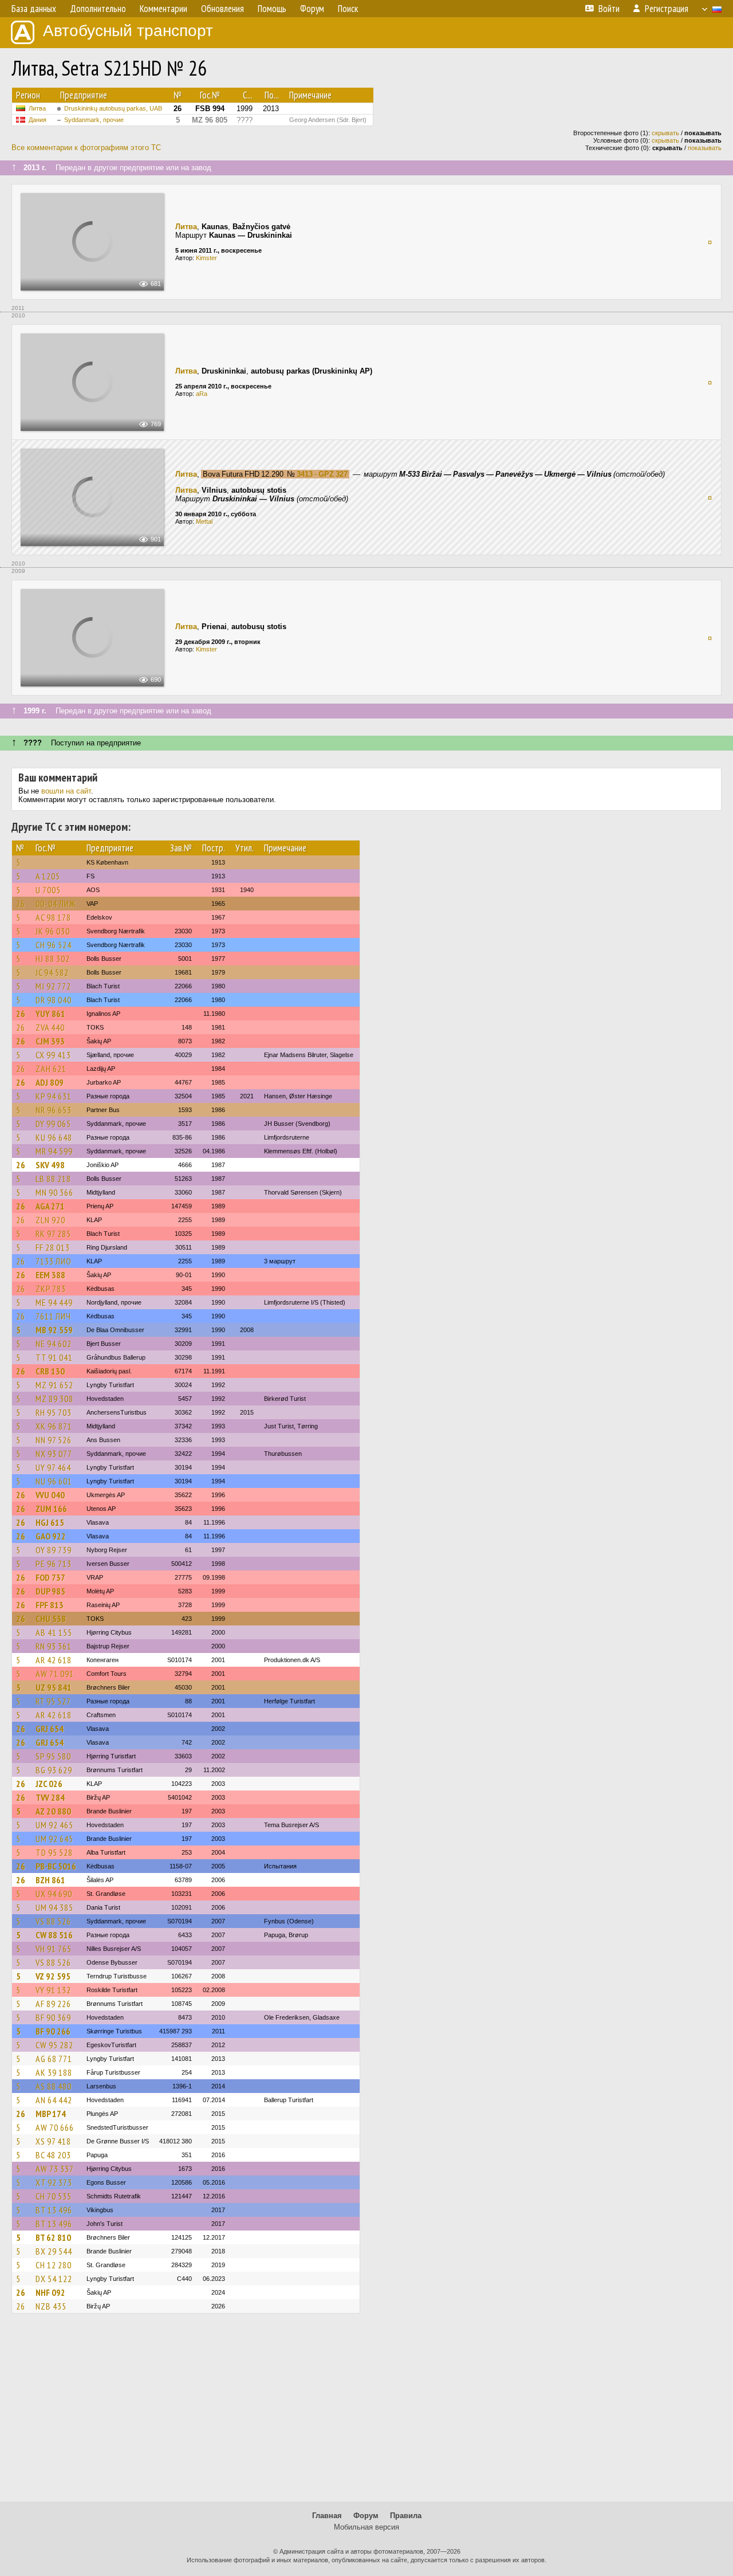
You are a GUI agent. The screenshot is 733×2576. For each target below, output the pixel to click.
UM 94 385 (54, 1907)
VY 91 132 (53, 1990)
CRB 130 (50, 1371)
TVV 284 (50, 1797)
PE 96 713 (54, 1564)
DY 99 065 (53, 1124)
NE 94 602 (54, 1344)
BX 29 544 (54, 2251)
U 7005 (48, 890)
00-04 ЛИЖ (56, 904)
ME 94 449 (54, 1302)
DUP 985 (50, 1591)
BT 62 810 (53, 2237)
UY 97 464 (53, 1467)
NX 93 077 (54, 1454)
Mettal (204, 521)
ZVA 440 (50, 1027)
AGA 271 (50, 1206)
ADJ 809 (50, 1082)
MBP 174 (51, 2114)
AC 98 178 (53, 917)
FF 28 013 (53, 1247)
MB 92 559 (54, 1330)
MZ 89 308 (54, 1399)
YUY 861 (50, 1014)
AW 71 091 (55, 1674)
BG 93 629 (54, 1770)
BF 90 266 (53, 2031)
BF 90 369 (53, 2017)
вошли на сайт (66, 791)
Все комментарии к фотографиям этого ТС (86, 148)
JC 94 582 (52, 972)
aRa (202, 394)
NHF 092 (50, 2292)
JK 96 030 (53, 931)
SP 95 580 (53, 1756)
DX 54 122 (54, 2279)
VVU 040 (50, 1495)
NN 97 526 (54, 1440)
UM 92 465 (54, 1825)
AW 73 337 (55, 2169)
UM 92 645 (54, 1839)
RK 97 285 (53, 1234)
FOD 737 (50, 1577)
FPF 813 (50, 1605)
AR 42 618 (54, 1660)
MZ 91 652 (54, 1385)
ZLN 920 (50, 1220)
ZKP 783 (51, 1289)
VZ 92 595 (53, 1976)
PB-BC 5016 (56, 1866)
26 (21, 904)
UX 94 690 (54, 1894)
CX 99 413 (53, 1055)
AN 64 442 (54, 2100)
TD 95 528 (54, 1852)
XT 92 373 (54, 2182)
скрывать (665, 133)
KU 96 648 (54, 1137)
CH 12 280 (54, 2265)
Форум (366, 2516)
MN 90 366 (54, 1192)
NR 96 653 (54, 1110)
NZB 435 (51, 2306)
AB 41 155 (54, 1632)
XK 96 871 (54, 1426)
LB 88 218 (53, 1179)
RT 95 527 (53, 1701)
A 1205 (48, 876)
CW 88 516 (54, 1935)
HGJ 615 (50, 1522)
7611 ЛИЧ (53, 1316)
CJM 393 (50, 1041)
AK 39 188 (54, 2072)
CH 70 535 (54, 2196)
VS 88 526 (53, 1921)
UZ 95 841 (54, 1687)
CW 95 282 (54, 2045)
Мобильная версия (366, 2527)
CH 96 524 (54, 945)
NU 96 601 (54, 1481)
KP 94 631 (54, 1096)
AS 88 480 (54, 2086)
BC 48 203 (53, 2155)
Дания (38, 120)
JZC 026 (49, 1784)
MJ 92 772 (53, 986)
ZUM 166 (51, 1509)
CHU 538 (51, 1619)
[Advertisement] (366, 2413)
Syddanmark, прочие (94, 120)
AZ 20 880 (53, 1811)
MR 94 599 (54, 1151)
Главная (327, 2516)
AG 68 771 (54, 2059)
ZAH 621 (51, 1069)
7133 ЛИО (54, 1261)
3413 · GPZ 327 (322, 474)
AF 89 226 (53, 2004)
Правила (406, 2516)
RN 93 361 (54, 1646)
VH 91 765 (54, 1949)
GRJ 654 (50, 1729)
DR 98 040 (54, 1000)
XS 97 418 (53, 2141)
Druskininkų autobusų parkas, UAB (113, 108)
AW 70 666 (55, 2127)
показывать (705, 148)
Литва (37, 108)
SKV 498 (50, 1165)
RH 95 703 (54, 1412)
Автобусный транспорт (128, 31)
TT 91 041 (54, 1357)
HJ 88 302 (53, 959)
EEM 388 (50, 1275)
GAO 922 (51, 1536)
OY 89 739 (54, 1550)
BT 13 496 (54, 2210)
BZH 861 (50, 1880)
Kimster (206, 258)
